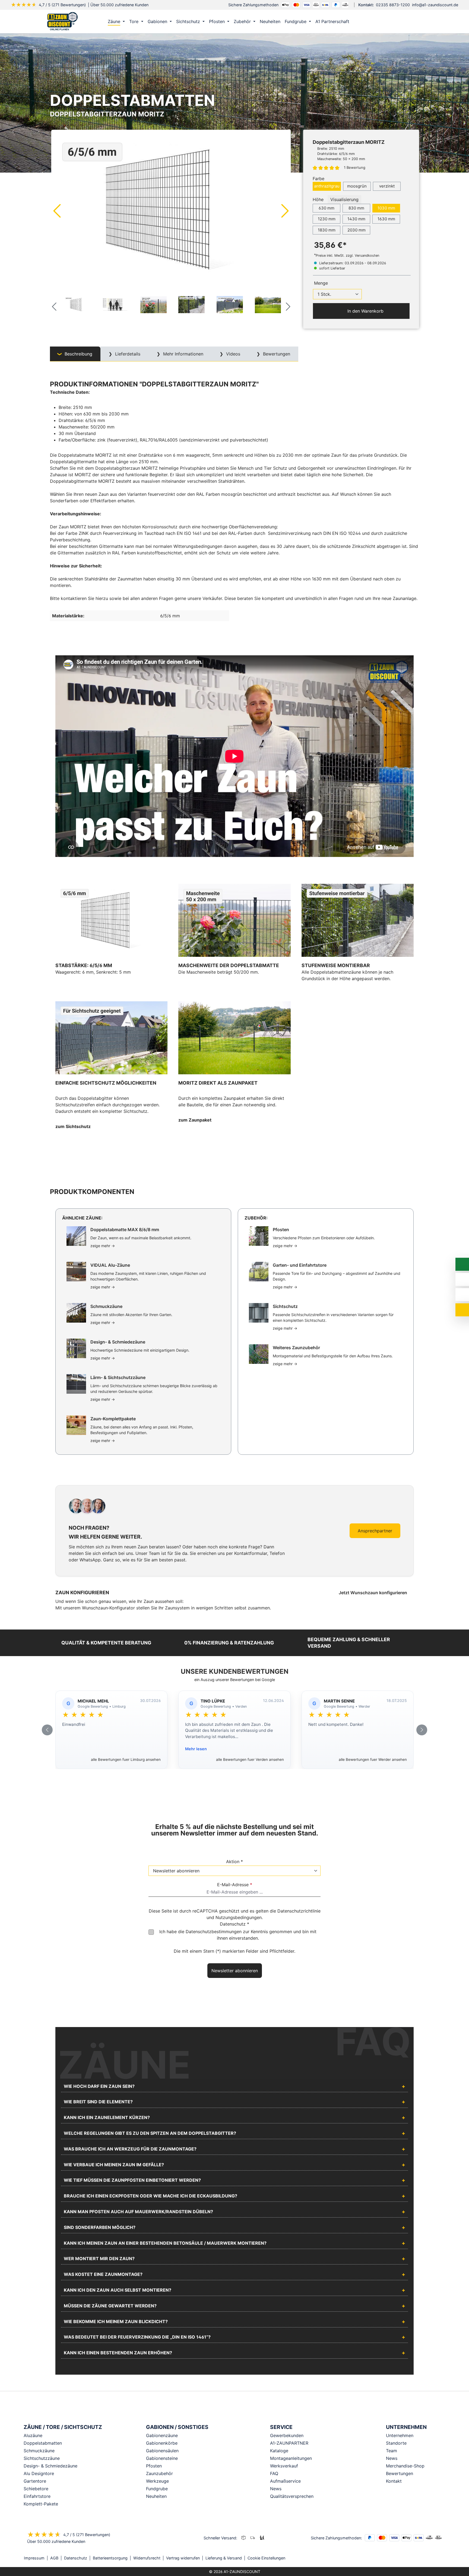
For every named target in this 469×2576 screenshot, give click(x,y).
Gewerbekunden (287, 2435)
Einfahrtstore (37, 2496)
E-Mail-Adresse (235, 1885)
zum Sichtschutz (73, 1126)
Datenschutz (76, 2558)
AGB (54, 2558)
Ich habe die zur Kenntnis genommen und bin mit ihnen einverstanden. (238, 1935)
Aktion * (234, 1862)
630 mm (327, 208)
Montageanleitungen (291, 2458)
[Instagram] (428, 2558)
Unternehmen (400, 2435)
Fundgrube (157, 2489)
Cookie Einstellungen (266, 2558)
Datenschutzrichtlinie (299, 1911)
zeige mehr (103, 1246)
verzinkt (387, 186)
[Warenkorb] (413, 21)
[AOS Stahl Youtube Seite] (443, 2558)
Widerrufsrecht (147, 2558)
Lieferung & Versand (224, 2558)
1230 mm (327, 219)
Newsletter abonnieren (235, 1971)
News (276, 2489)
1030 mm (386, 208)
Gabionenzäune (162, 2435)
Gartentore (35, 2481)
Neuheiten (156, 2496)
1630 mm (386, 219)
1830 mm (327, 230)
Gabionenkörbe (162, 2443)
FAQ (274, 2473)
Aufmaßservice (285, 2481)
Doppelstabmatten (43, 2443)
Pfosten (154, 2466)
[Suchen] (402, 21)
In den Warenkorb (365, 311)
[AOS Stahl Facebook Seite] (436, 2558)
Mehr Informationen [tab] (183, 354)
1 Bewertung (355, 167)
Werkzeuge (157, 2481)
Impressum (34, 2558)
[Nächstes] (285, 211)
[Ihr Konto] (391, 21)
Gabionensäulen (162, 2451)
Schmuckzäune (39, 2451)
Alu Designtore (39, 2473)
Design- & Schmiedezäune (50, 2466)
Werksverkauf (284, 2466)
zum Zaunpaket (195, 1120)
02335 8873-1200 (393, 5)
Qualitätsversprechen (292, 2496)
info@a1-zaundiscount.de (435, 5)
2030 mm (356, 230)
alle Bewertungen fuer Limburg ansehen (126, 1759)
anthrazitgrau (327, 186)
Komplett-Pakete (41, 2504)
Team (392, 2451)
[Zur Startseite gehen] (62, 21)
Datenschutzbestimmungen (214, 1932)
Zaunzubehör (159, 2473)
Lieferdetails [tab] (127, 354)
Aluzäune (33, 2435)
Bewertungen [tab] (276, 354)
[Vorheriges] (57, 211)
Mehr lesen (196, 1749)
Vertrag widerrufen (183, 2558)
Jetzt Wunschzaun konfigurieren (373, 1593)
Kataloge (279, 2451)
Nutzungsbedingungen (239, 1917)
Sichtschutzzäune (42, 2458)
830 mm (356, 208)
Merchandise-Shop (405, 2466)
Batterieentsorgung (110, 2558)
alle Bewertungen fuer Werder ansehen (373, 1759)
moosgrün (357, 186)
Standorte (396, 2443)
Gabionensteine (162, 2458)
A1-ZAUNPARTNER (289, 2443)
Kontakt (394, 2481)
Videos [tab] (232, 354)
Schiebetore (36, 2489)
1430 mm (356, 219)
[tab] (75, 354)
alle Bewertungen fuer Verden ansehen (250, 1759)
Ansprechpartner (375, 1531)
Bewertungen (400, 2473)
